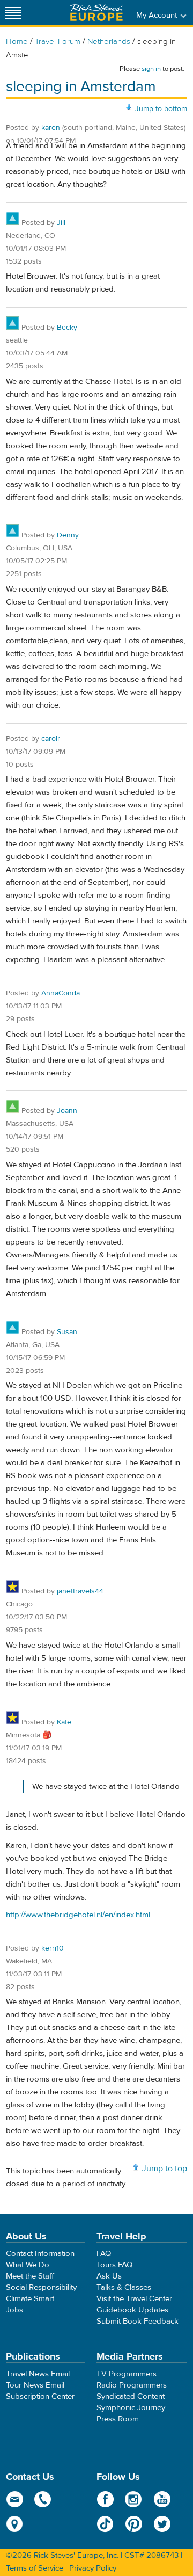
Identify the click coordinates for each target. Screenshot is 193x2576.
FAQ (104, 2254)
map (15, 2524)
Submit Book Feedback (138, 2321)
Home (17, 42)
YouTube (162, 2499)
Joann (67, 1111)
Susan (67, 1332)
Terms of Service (35, 2568)
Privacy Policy (93, 2568)
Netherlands (109, 42)
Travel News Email (38, 2374)
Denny (68, 535)
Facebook (105, 2499)
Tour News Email (35, 2385)
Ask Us (109, 2276)
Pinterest (134, 2524)
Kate (64, 1722)
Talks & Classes (124, 2287)
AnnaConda (61, 993)
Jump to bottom (161, 109)
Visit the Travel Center (134, 2299)
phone (43, 2499)
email (15, 2499)
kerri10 (53, 1948)
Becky (67, 328)
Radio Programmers (132, 2385)
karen (51, 128)
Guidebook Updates (132, 2310)
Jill (61, 223)
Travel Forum (58, 42)
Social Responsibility (41, 2287)
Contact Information (40, 2254)
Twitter (162, 2524)
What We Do (28, 2265)
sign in (151, 69)
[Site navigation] (13, 13)
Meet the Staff (30, 2276)
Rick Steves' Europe (96, 13)
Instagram (134, 2499)
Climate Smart (30, 2299)
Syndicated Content (131, 2396)
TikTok (105, 2524)
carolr (51, 739)
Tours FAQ (114, 2265)
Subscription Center (40, 2396)
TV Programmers (127, 2374)
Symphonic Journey (131, 2408)
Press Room (118, 2419)
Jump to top (165, 2169)
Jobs (14, 2310)
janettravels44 (80, 1591)
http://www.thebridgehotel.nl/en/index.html (78, 1915)
